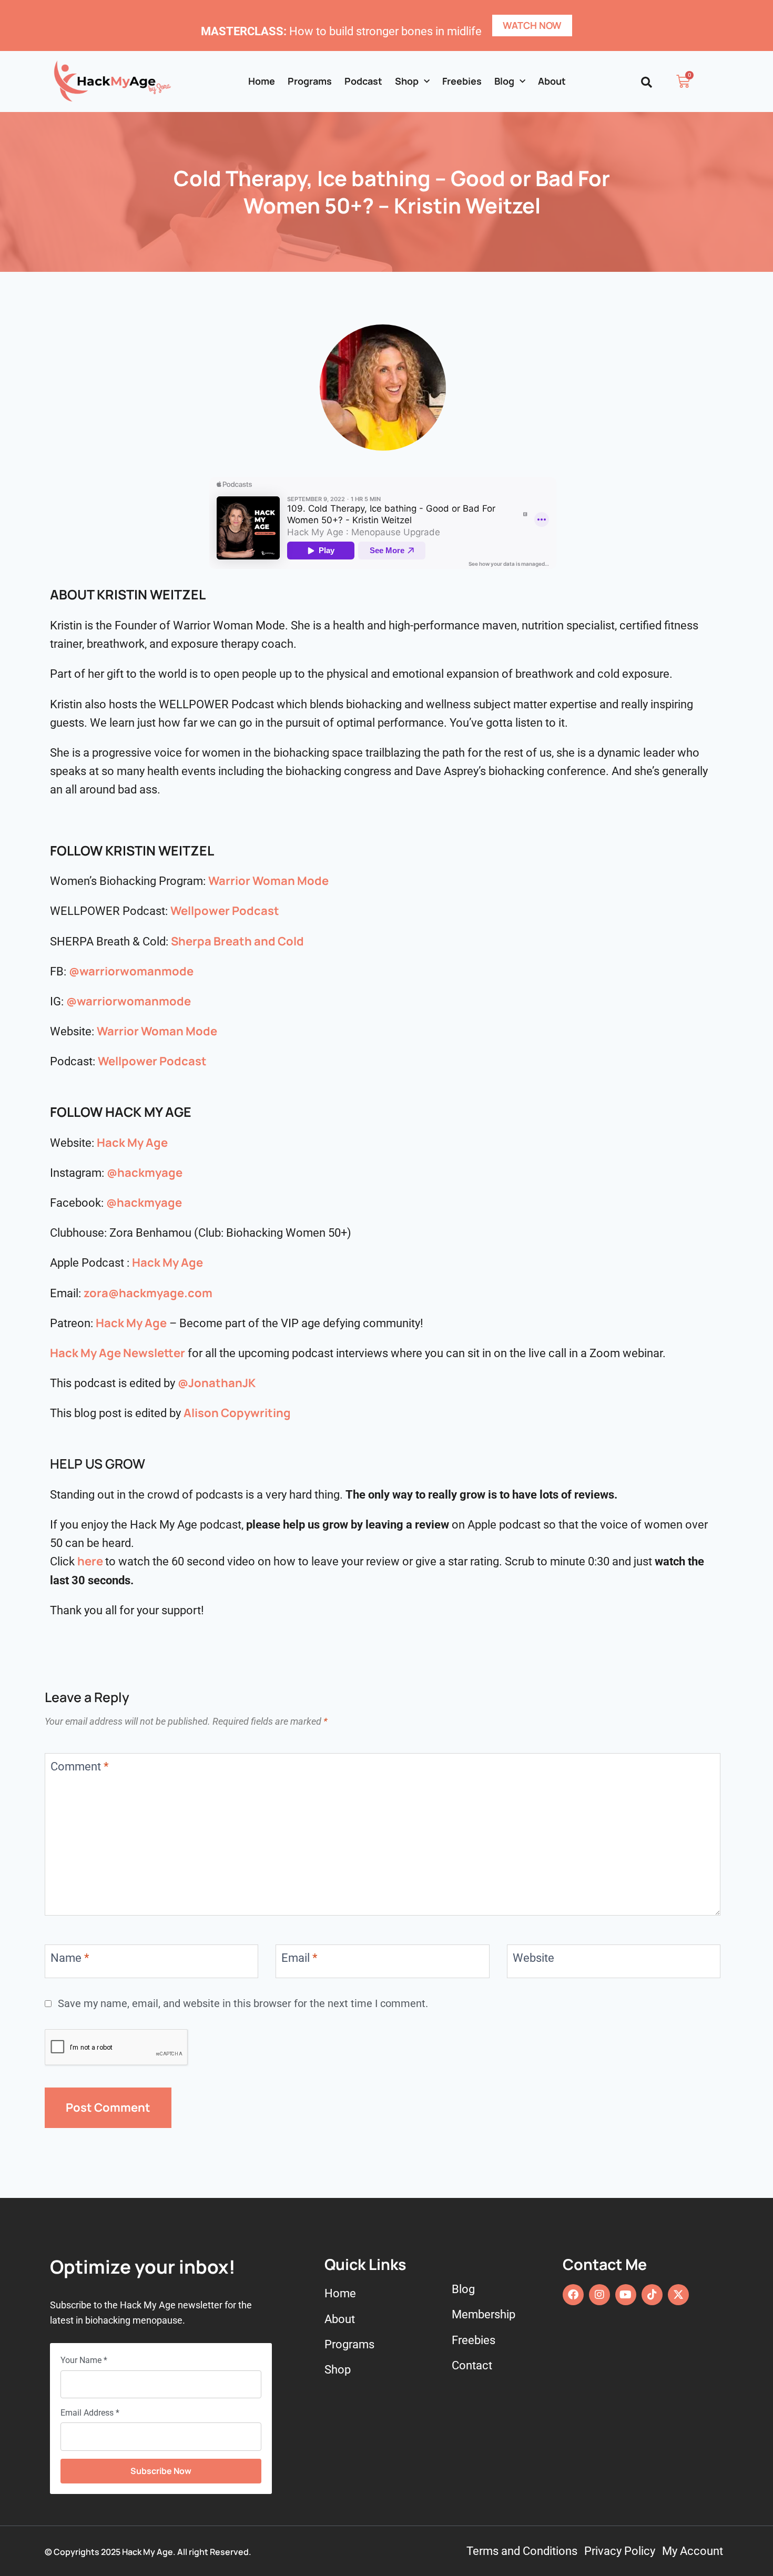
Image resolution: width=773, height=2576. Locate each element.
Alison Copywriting (237, 1413)
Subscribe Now (161, 2471)
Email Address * (90, 2413)
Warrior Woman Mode (268, 881)
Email (299, 1958)
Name (70, 1958)
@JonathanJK (217, 1383)
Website (533, 1958)
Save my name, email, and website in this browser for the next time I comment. (243, 2004)
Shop (407, 81)
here (90, 1561)
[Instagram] (599, 2295)
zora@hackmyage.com (148, 1293)
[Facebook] (573, 2295)
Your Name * (84, 2360)
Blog (504, 81)
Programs (310, 81)
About (552, 81)
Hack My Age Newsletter (118, 1353)
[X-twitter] (678, 2295)
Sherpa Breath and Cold (237, 941)
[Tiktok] (652, 2295)
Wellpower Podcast (225, 911)
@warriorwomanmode (131, 971)
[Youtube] (626, 2295)
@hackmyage (145, 1173)
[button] (647, 82)
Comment (79, 1766)
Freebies (462, 81)
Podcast (363, 81)
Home (262, 81)
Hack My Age (132, 1143)
